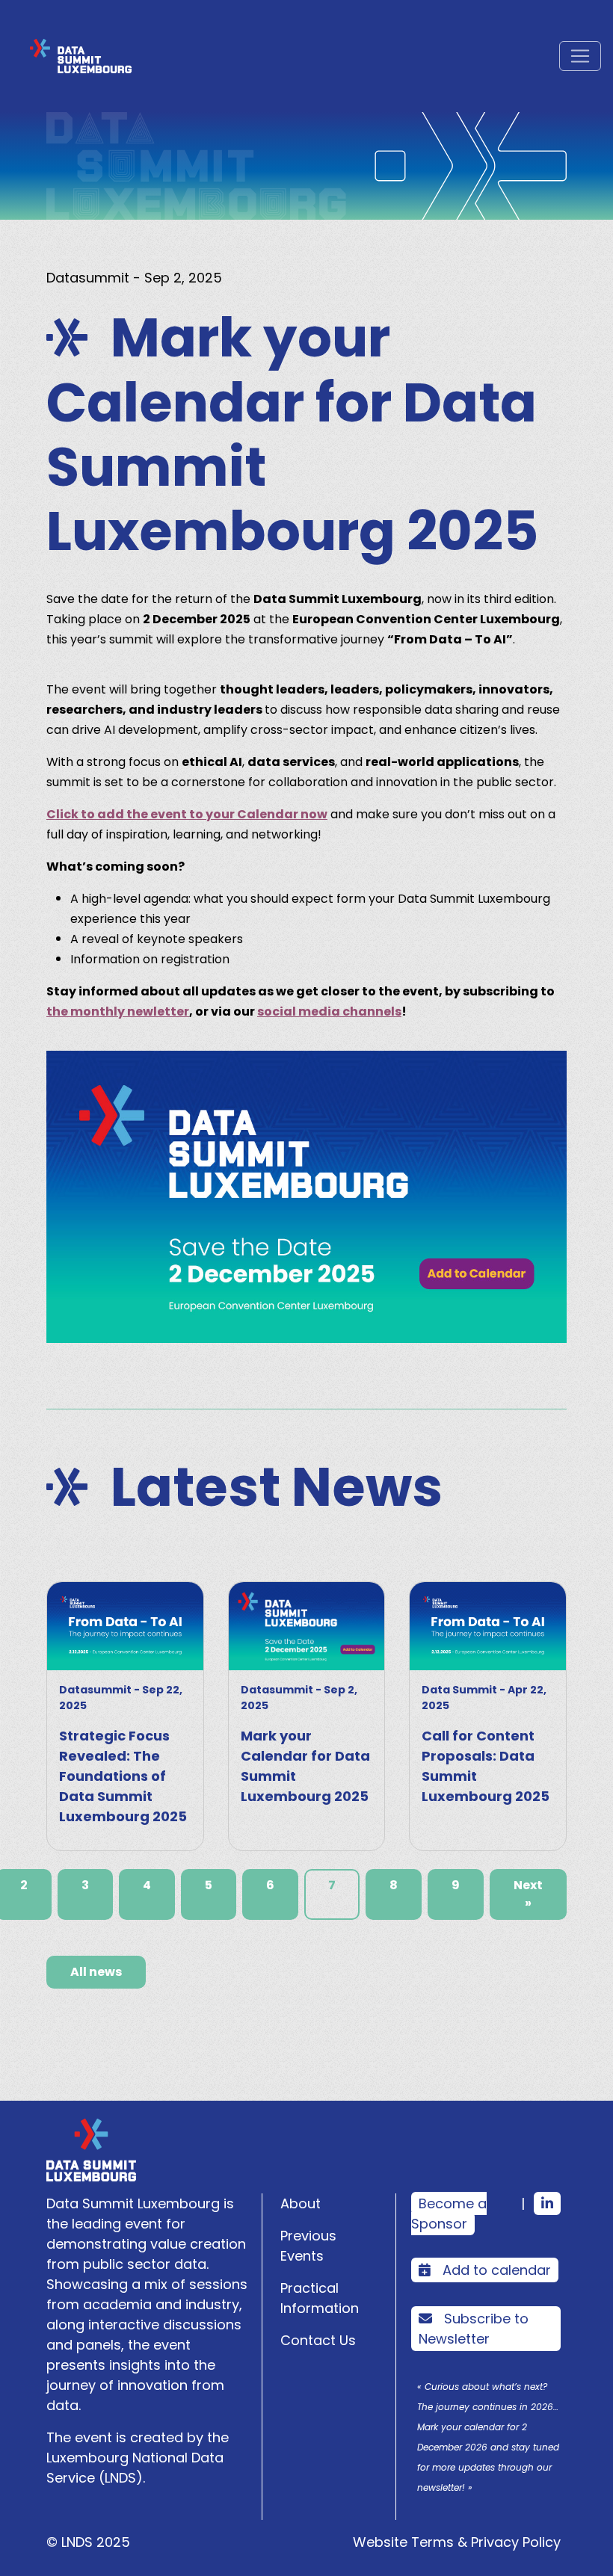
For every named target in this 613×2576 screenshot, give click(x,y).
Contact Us (318, 2340)
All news (96, 1972)
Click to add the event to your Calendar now (187, 814)
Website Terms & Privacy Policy (457, 2542)
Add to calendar (497, 2270)
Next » (528, 1894)
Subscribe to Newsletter (474, 2329)
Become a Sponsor (449, 2214)
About (301, 2203)
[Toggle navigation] (580, 56)
